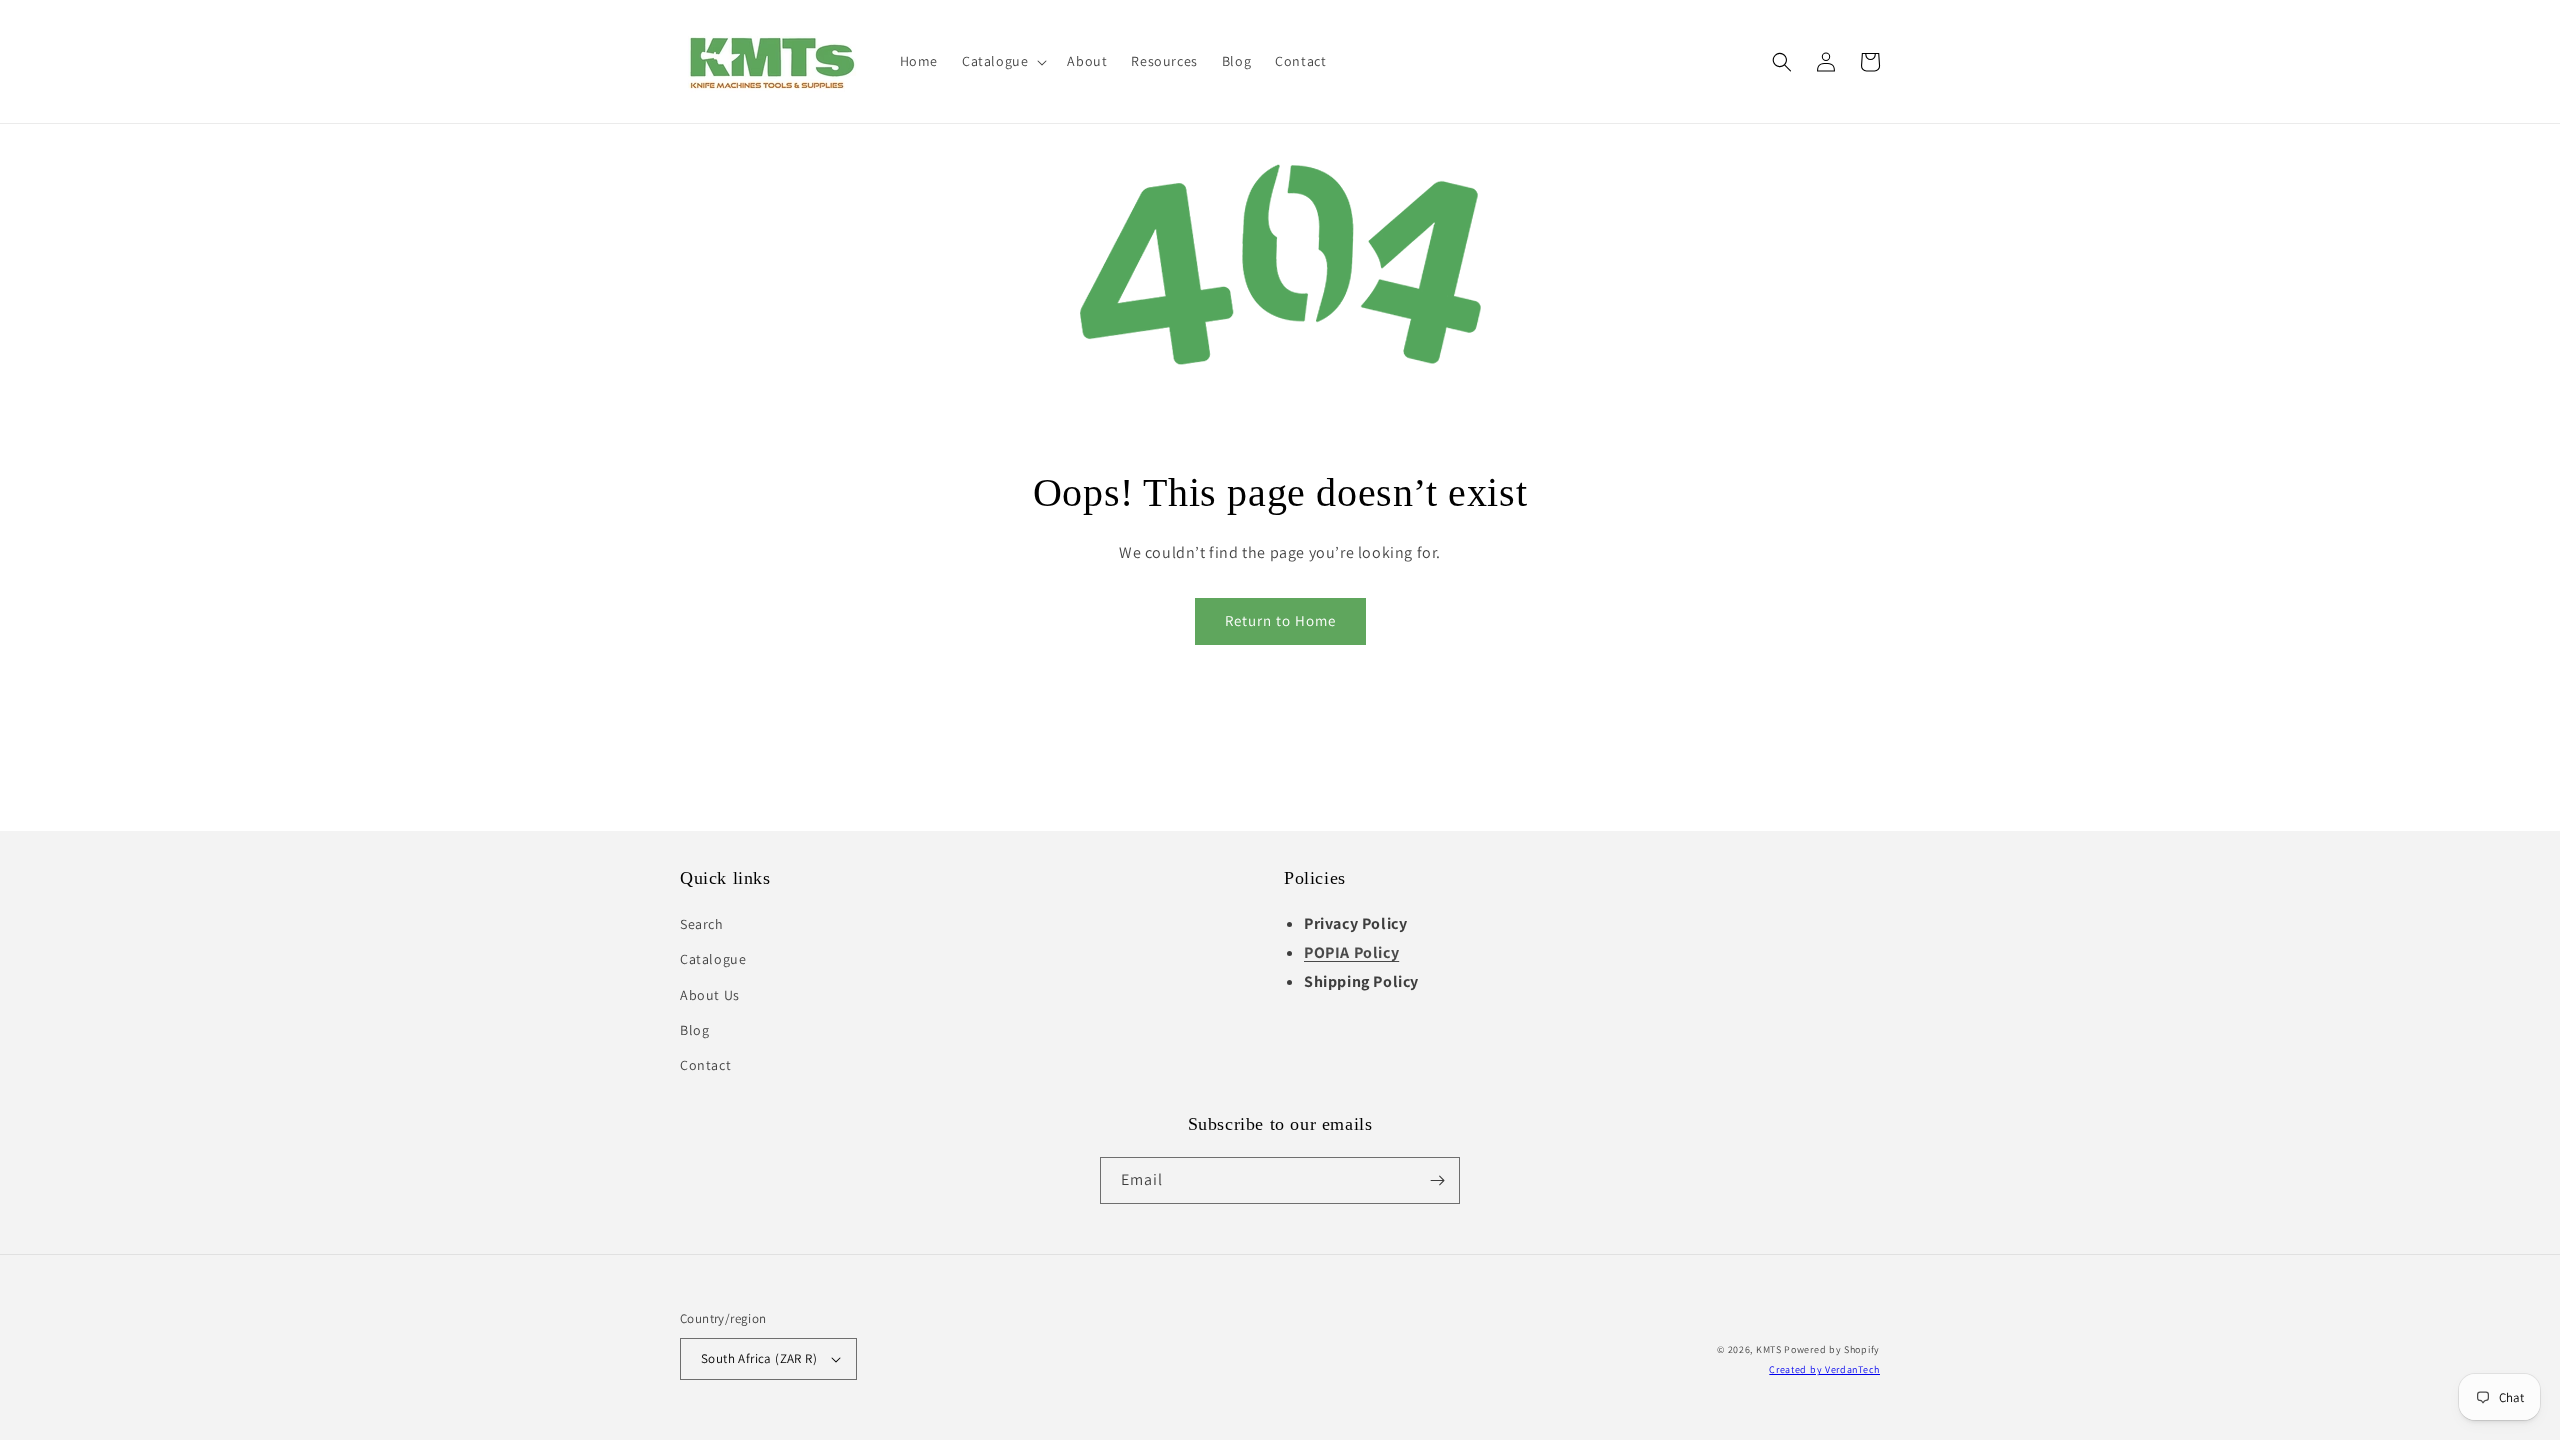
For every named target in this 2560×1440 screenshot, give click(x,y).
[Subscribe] (1437, 1180)
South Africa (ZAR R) (759, 1358)
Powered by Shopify (1832, 1349)
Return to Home (1280, 620)
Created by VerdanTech (1824, 1369)
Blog (694, 1030)
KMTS (1769, 1349)
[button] (1002, 61)
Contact (705, 1065)
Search (702, 924)
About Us (710, 995)
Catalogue (713, 959)
